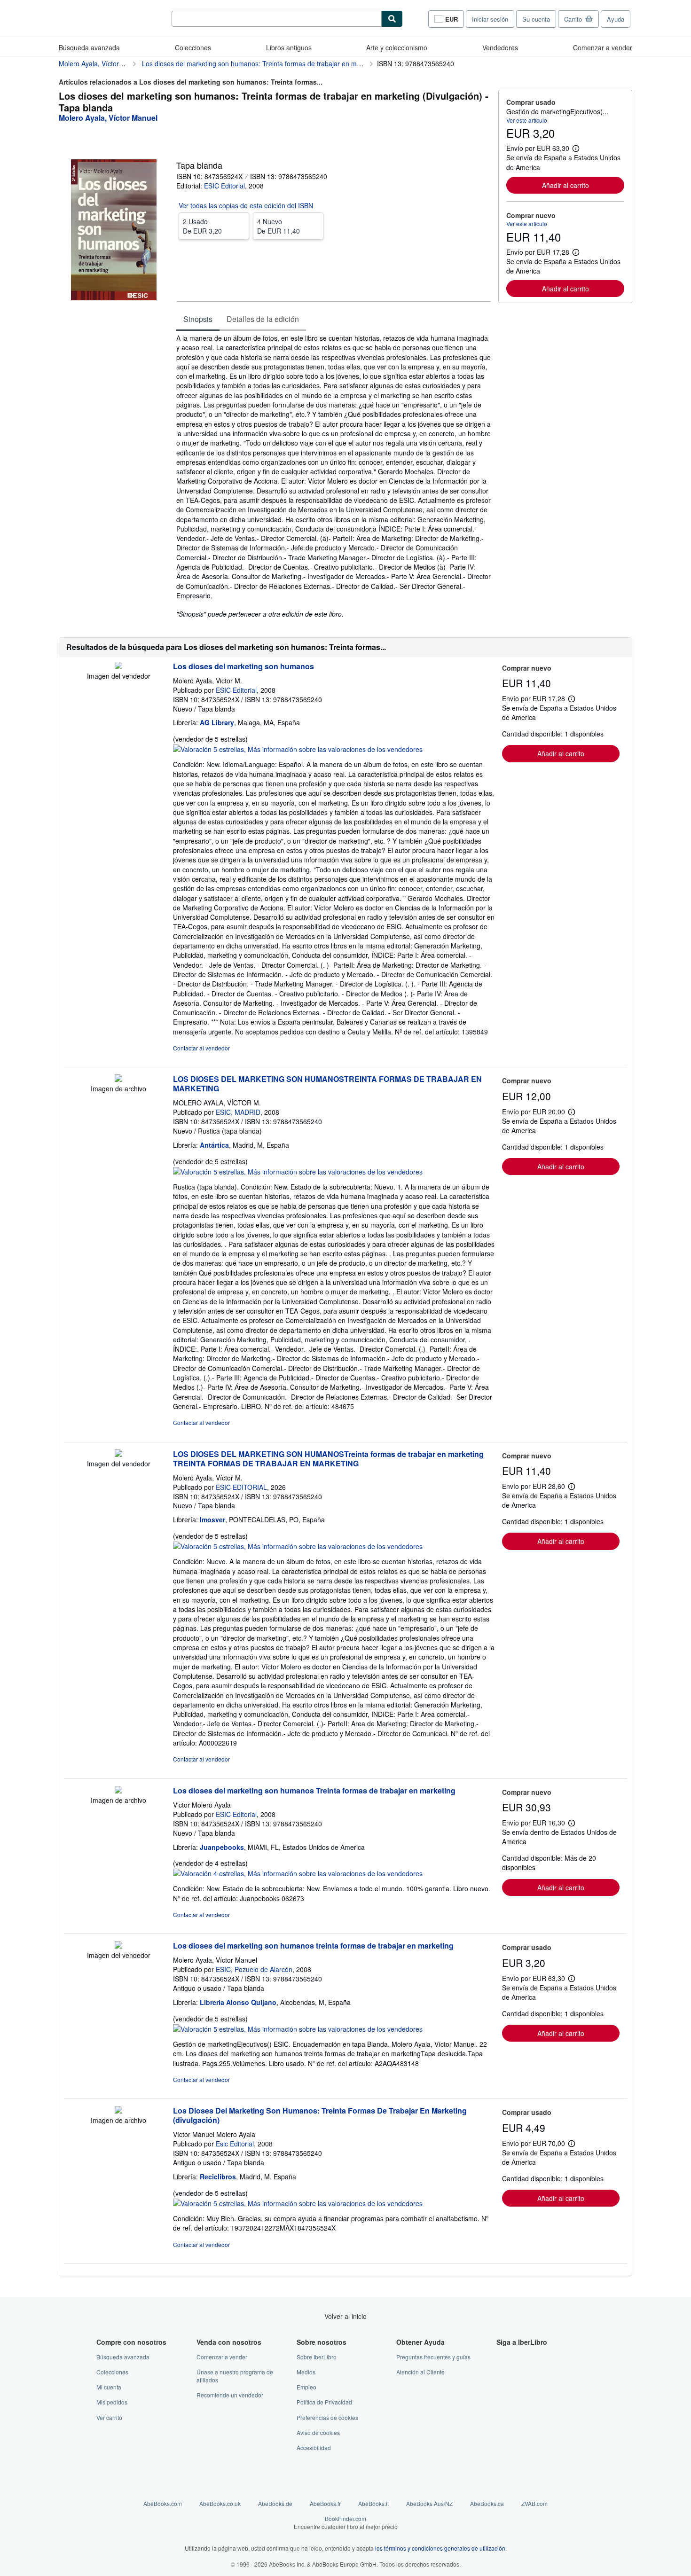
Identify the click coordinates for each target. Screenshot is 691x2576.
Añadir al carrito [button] (565, 185)
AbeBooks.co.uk (220, 2503)
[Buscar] (392, 19)
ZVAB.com (534, 2503)
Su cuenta (536, 19)
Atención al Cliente (420, 2372)
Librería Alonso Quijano (238, 2002)
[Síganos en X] (502, 2372)
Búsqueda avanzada (89, 47)
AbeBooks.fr (325, 2503)
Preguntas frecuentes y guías (433, 2357)
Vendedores (500, 47)
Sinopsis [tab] (198, 319)
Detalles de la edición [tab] (263, 319)
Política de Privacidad (324, 2402)
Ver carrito (109, 2417)
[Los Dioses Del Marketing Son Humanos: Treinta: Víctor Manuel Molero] (118, 2111)
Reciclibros (218, 2177)
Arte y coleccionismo (397, 47)
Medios (306, 2372)
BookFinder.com (346, 2522)
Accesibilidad (314, 2447)
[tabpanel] (334, 476)
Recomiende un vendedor (230, 2395)
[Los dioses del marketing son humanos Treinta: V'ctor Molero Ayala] (118, 1791)
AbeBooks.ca (487, 2503)
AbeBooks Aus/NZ (429, 2503)
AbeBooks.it (373, 2503)
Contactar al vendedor (201, 1048)
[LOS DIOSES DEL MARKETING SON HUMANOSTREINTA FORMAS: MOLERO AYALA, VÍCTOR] (118, 1079)
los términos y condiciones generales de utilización (440, 2548)
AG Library (217, 722)
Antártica (214, 1145)
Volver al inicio (345, 2316)
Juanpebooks (222, 1847)
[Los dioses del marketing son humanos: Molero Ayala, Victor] (118, 666)
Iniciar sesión (490, 19)
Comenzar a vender (603, 47)
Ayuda (616, 19)
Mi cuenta (109, 2387)
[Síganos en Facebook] (502, 2357)
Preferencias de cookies (327, 2417)
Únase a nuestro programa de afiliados (235, 2376)
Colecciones (193, 47)
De (202, 226)
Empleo (306, 2387)
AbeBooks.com (163, 2503)
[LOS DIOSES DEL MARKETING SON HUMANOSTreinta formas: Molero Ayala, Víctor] (118, 1454)
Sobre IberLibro (317, 2357)
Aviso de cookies (318, 2432)
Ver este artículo (527, 120)
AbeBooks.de (275, 2503)
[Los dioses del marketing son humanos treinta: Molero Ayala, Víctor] (118, 1946)
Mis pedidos (112, 2402)
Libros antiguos (289, 47)
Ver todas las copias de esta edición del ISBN (246, 205)
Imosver (212, 1519)
